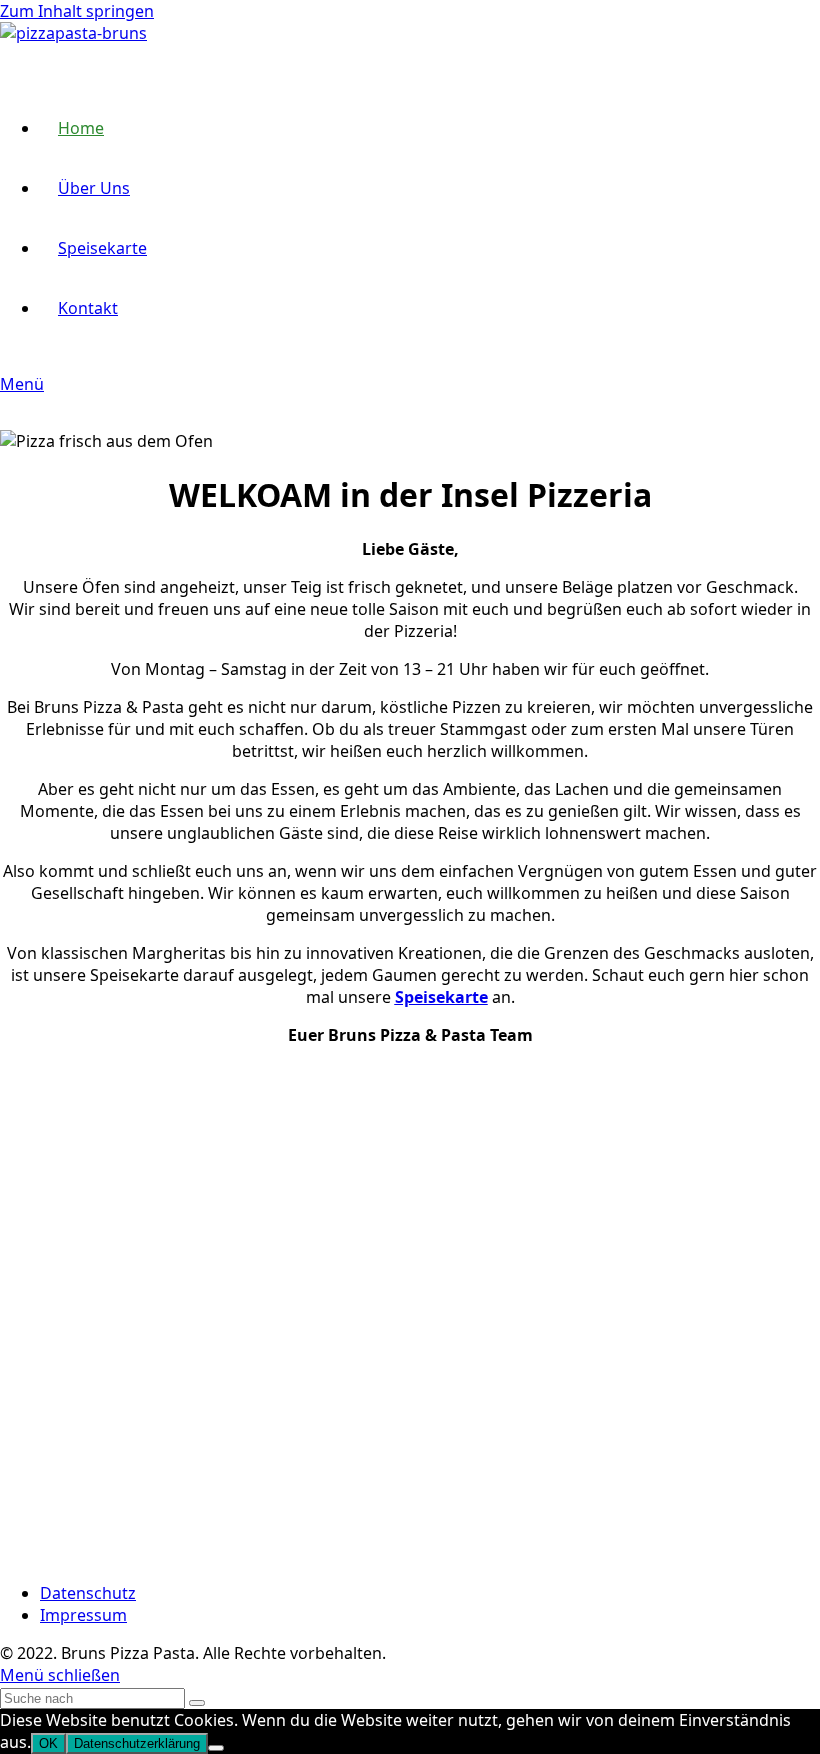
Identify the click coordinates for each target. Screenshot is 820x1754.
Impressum (83, 1615)
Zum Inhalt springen (77, 11)
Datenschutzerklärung (137, 1743)
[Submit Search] (197, 1703)
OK (48, 1743)
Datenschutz (88, 1593)
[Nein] (216, 1748)
